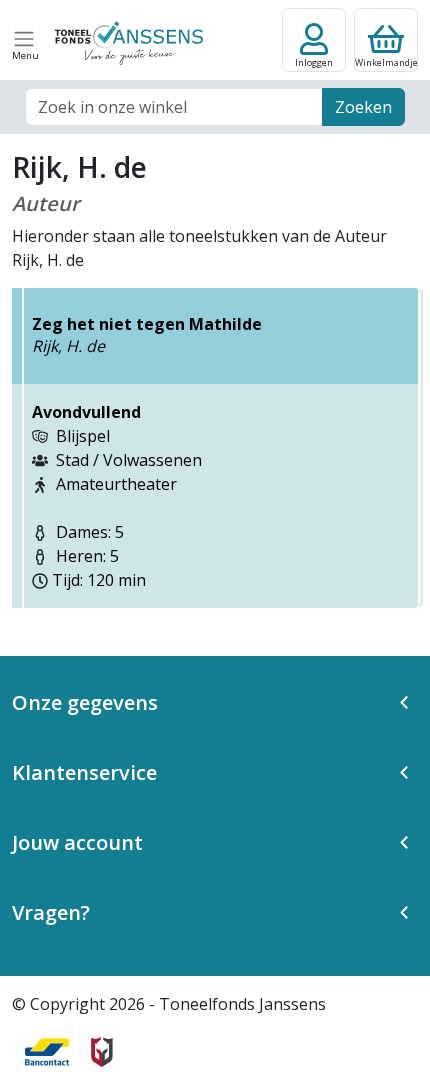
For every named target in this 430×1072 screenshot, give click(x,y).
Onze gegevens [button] (85, 702)
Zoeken (363, 107)
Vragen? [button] (51, 912)
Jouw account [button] (77, 842)
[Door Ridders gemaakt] (102, 1052)
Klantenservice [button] (84, 772)
